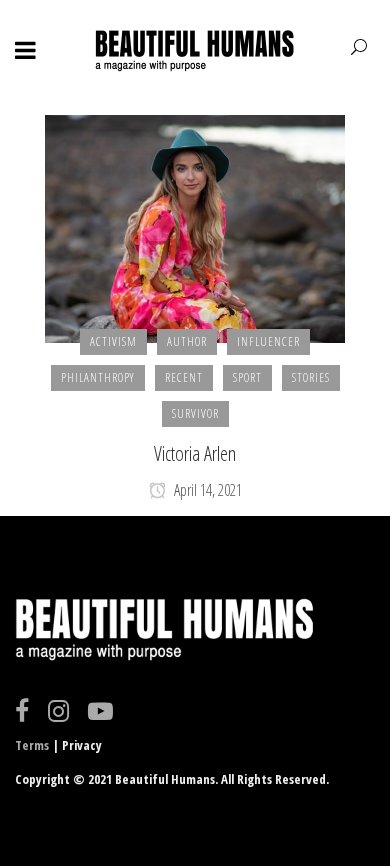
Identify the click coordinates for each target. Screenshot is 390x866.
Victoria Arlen (195, 453)
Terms (32, 745)
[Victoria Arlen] (195, 227)
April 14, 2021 (206, 490)
